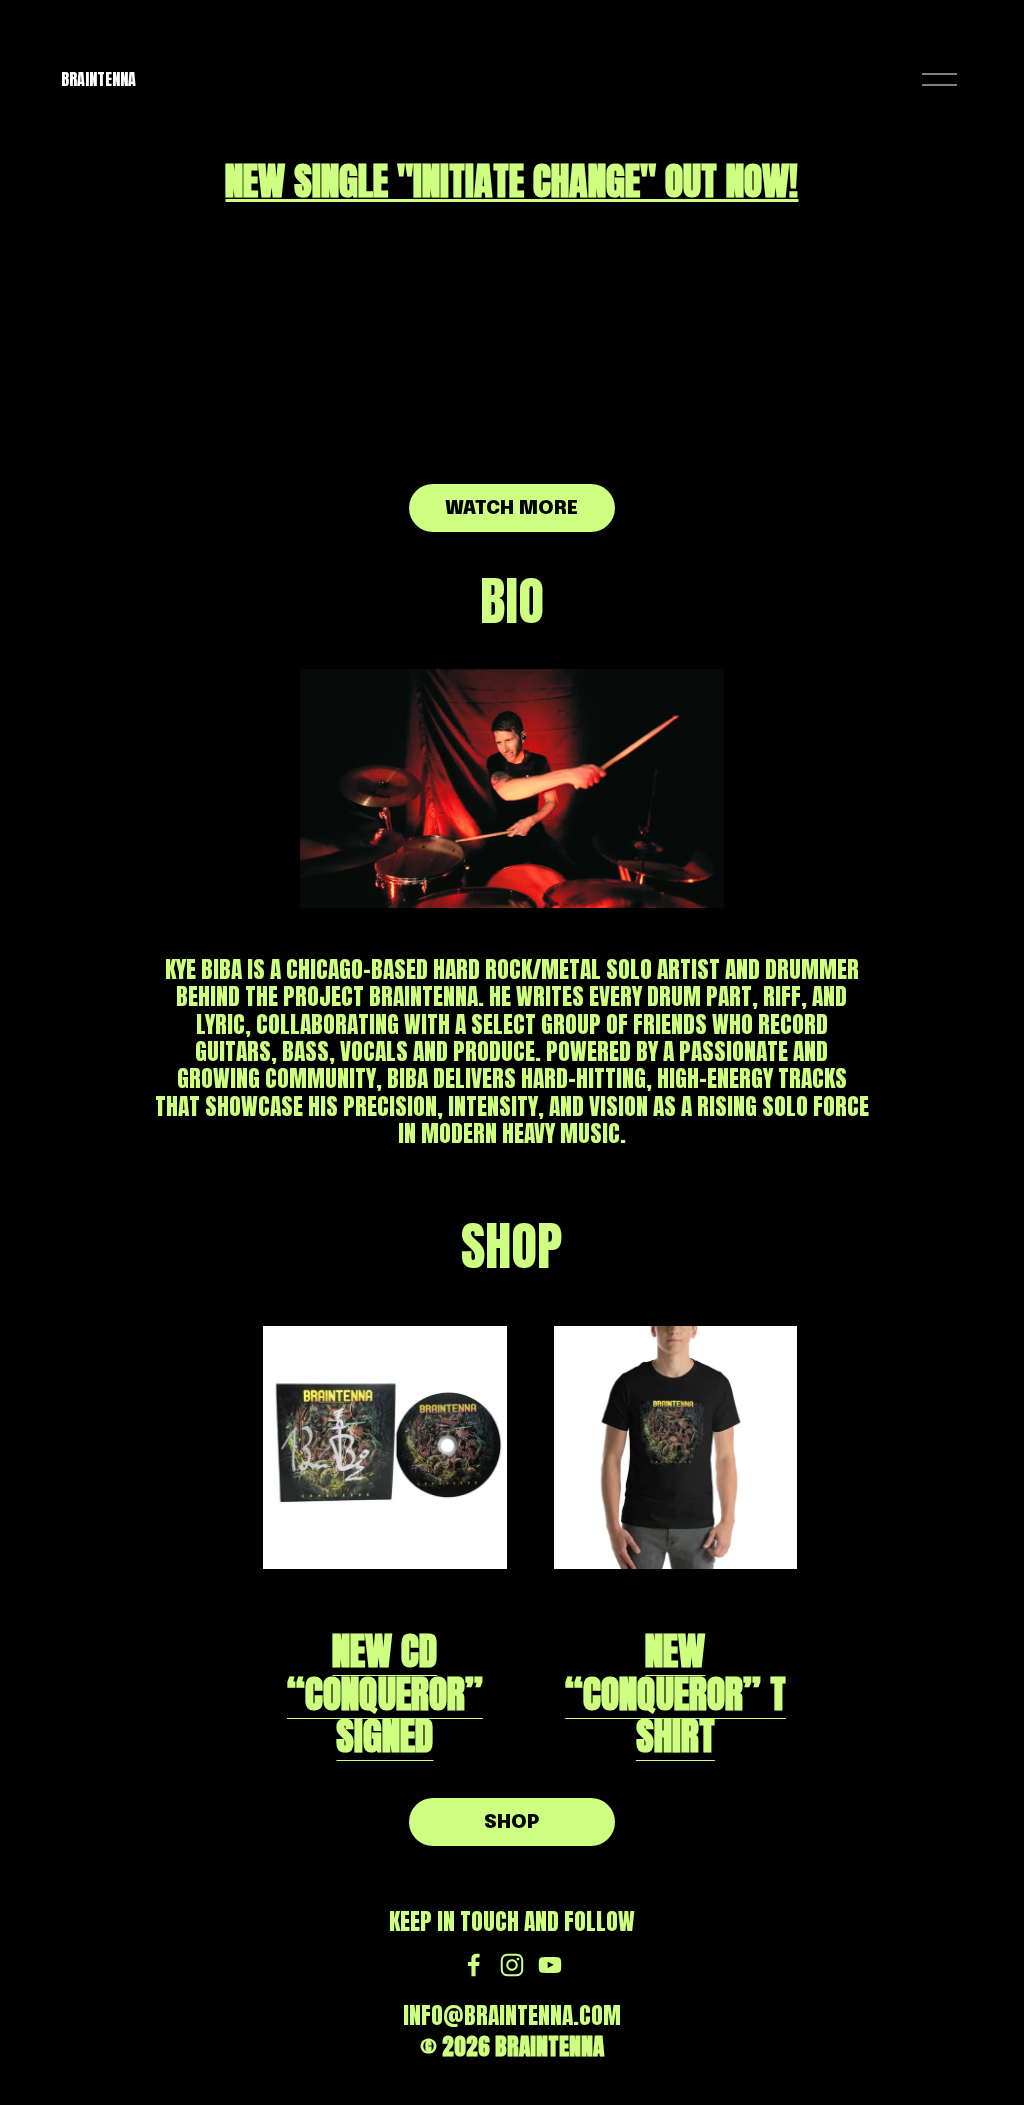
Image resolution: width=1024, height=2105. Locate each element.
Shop (512, 1822)
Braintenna (98, 79)
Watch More (511, 508)
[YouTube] (550, 1965)
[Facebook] (474, 1965)
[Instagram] (512, 1965)
